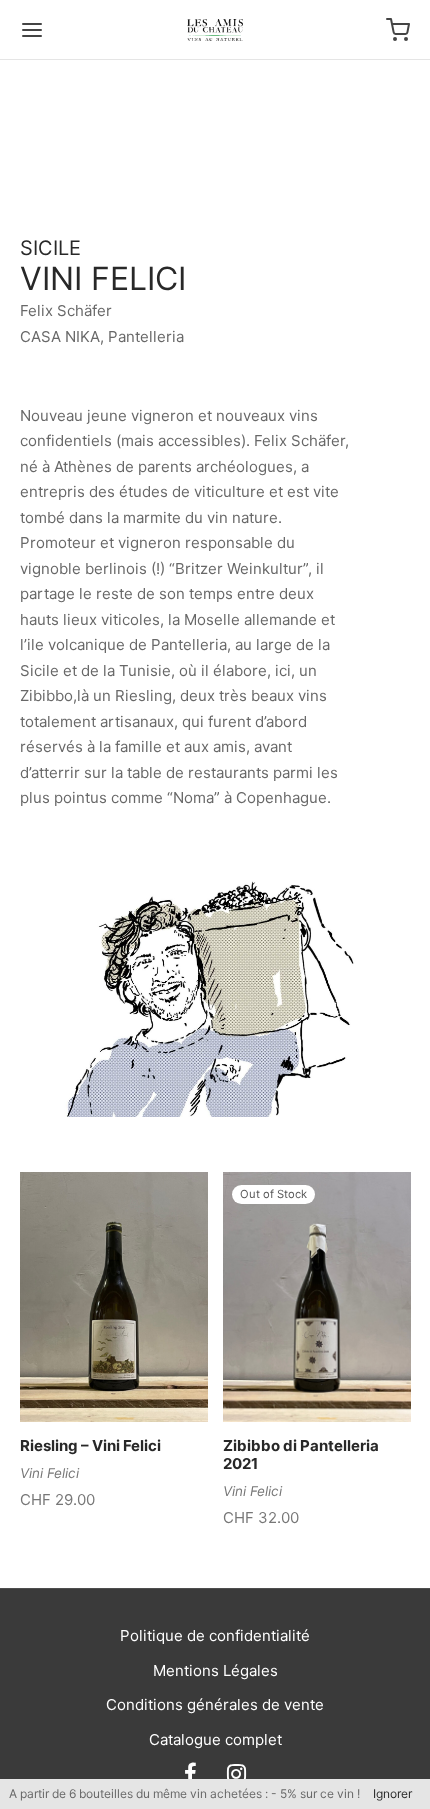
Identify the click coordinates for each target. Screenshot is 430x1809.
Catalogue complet (215, 1739)
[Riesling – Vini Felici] (114, 1297)
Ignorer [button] (392, 1793)
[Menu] (32, 30)
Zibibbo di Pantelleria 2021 (301, 1454)
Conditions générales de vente (215, 1704)
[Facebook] (190, 1775)
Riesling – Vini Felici (90, 1445)
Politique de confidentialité (215, 1635)
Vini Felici (49, 1473)
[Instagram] (236, 1775)
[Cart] (398, 30)
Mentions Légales (215, 1670)
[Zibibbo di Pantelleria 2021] (317, 1297)
